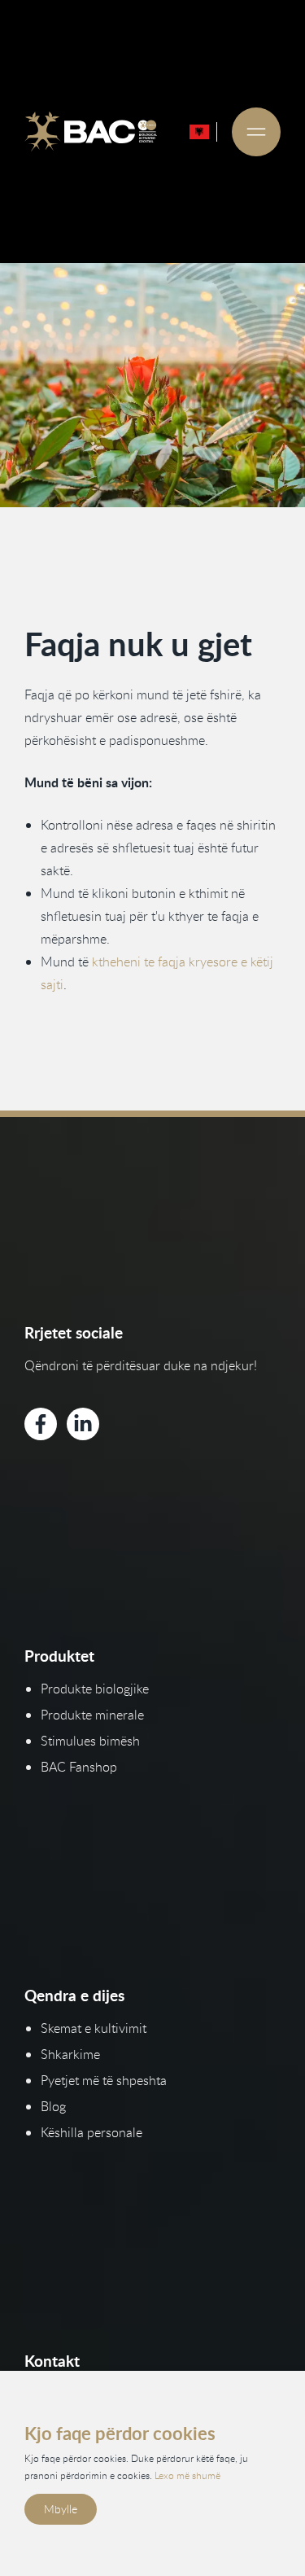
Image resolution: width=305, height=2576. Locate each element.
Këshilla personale (91, 2132)
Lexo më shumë (187, 2475)
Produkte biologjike (95, 1689)
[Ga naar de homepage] (91, 132)
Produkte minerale (92, 1715)
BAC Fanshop (79, 1767)
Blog (53, 2106)
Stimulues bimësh (90, 1741)
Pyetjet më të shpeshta (104, 2080)
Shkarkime (70, 2054)
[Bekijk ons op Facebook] (41, 1424)
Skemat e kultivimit (94, 2028)
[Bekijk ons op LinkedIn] (83, 1424)
